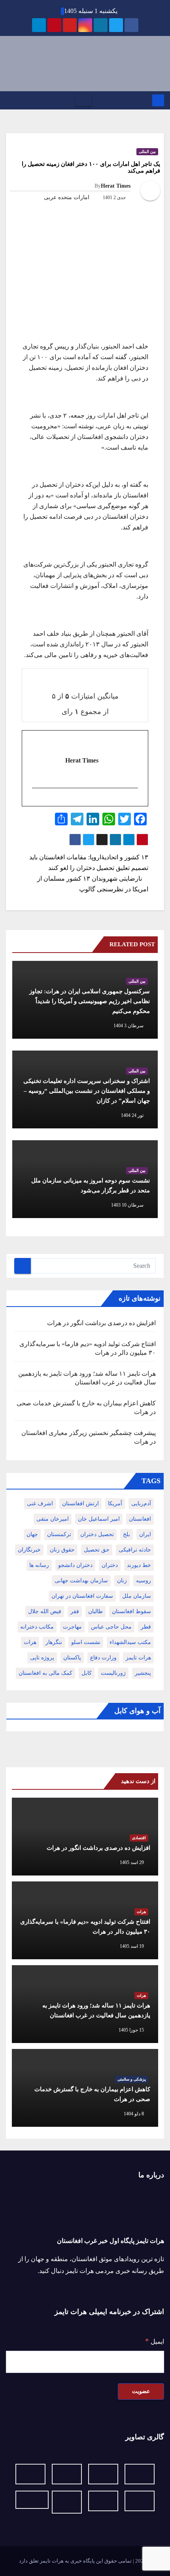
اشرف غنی (40, 1504)
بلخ (127, 1534)
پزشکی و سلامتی (132, 2079)
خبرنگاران (29, 1550)
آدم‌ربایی (141, 1504)
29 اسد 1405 (132, 1862)
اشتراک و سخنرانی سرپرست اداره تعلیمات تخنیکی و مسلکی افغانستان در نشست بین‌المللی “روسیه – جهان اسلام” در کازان (87, 1091)
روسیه (144, 1581)
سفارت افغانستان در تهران (82, 1596)
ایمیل (155, 2341)
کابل (87, 1673)
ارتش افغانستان (80, 1504)
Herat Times (116, 186)
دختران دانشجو (75, 1565)
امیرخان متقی (53, 1519)
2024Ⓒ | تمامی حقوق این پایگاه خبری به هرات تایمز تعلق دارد (85, 2561)
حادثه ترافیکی (135, 1550)
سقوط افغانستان (131, 1611)
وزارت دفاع (103, 1658)
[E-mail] (134, 802)
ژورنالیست (113, 1673)
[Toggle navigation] (83, 100)
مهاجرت (72, 1627)
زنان (122, 1581)
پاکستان (72, 1658)
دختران (110, 1565)
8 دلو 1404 (134, 2114)
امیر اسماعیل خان (99, 1519)
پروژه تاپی (42, 1658)
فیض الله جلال (45, 1611)
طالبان (95, 1611)
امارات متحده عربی (67, 197)
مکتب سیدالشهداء (130, 1642)
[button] (9, 100)
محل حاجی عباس (111, 1627)
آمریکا (115, 1504)
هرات (30, 1642)
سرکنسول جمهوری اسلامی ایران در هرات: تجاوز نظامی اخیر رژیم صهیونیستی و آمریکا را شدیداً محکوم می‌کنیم (90, 1001)
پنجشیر (143, 1673)
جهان (32, 1534)
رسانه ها (39, 1565)
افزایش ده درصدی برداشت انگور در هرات (101, 1323)
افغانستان (140, 1519)
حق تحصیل (97, 1550)
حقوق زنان (62, 1550)
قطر (146, 1627)
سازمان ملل (137, 1596)
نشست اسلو (86, 1642)
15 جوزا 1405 (131, 2030)
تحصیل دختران (97, 1534)
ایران (145, 1534)
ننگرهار (54, 1642)
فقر (75, 1611)
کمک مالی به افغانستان (45, 1673)
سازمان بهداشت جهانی (81, 1581)
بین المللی (147, 152)
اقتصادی (139, 1838)
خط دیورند (139, 1565)
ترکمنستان (59, 1534)
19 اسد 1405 (132, 1946)
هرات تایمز (138, 1658)
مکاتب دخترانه (37, 1627)
